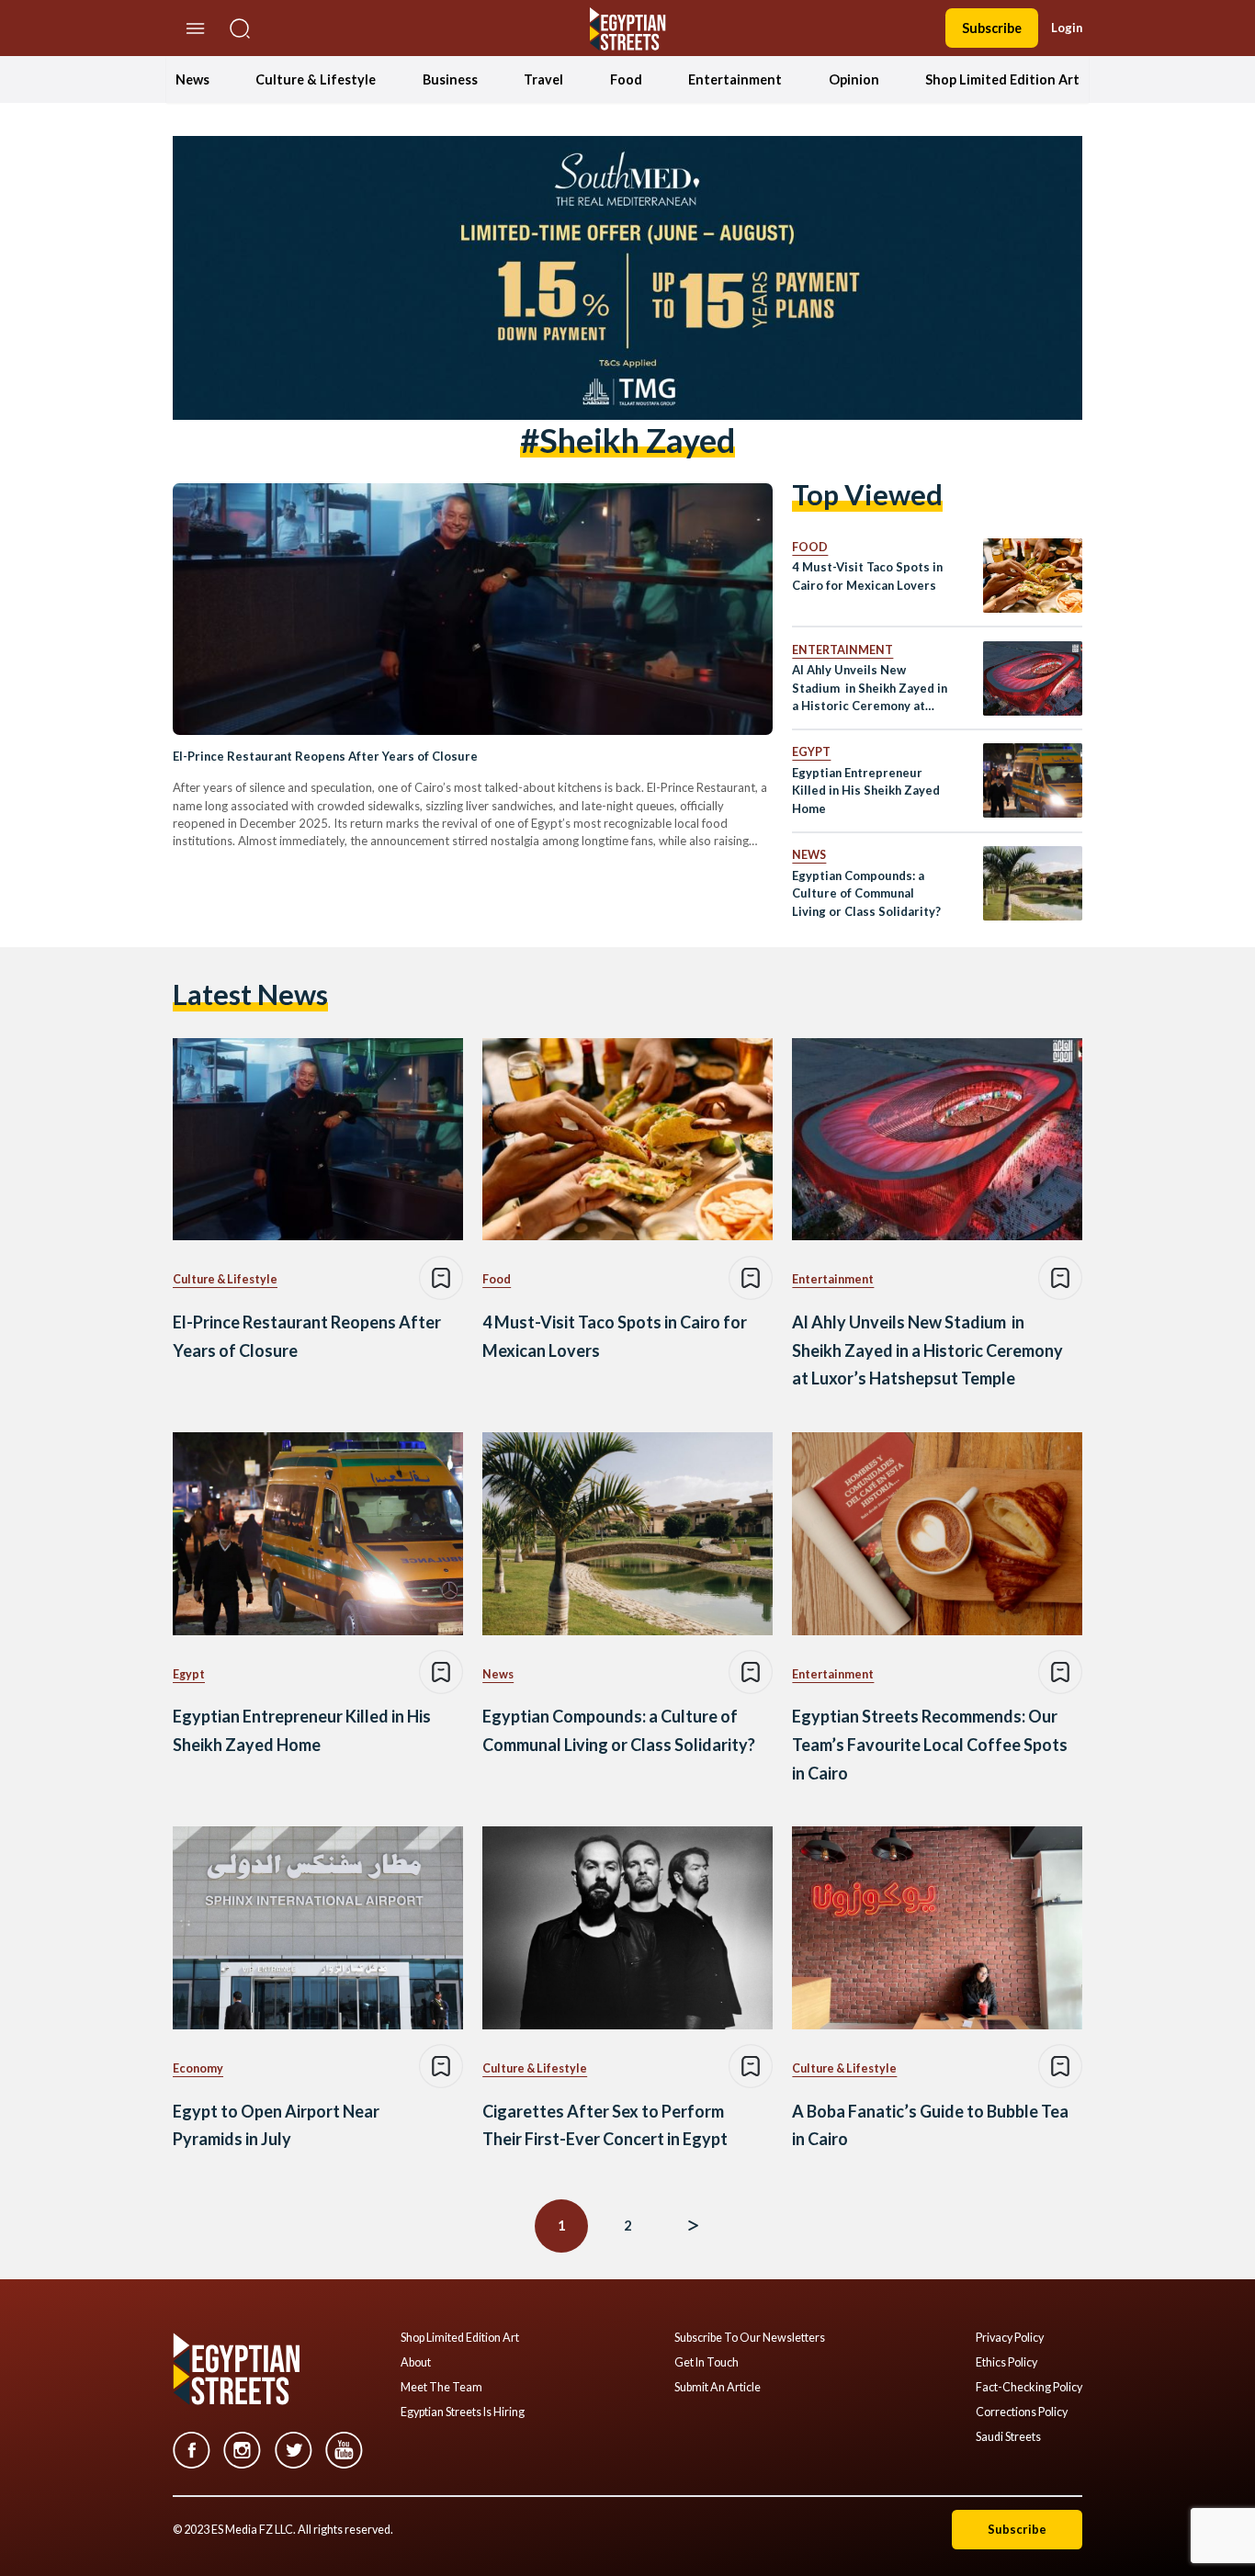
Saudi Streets (1008, 2437)
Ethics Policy (1006, 2363)
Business (450, 79)
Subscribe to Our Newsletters (750, 2338)
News (192, 79)
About (416, 2363)
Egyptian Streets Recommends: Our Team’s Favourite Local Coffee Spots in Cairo (930, 1744)
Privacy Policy (1010, 2338)
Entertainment (735, 79)
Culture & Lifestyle (316, 79)
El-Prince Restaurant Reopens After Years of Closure (325, 756)
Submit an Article (718, 2388)
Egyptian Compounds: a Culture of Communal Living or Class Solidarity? (866, 893)
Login (1067, 28)
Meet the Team (441, 2388)
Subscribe (992, 28)
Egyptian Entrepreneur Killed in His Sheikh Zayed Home (866, 791)
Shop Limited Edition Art (1002, 79)
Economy (198, 2068)
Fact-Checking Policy (1029, 2388)
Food (626, 79)
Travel (543, 79)
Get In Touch (707, 2363)
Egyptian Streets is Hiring (463, 2412)
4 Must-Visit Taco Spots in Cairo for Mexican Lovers (867, 576)
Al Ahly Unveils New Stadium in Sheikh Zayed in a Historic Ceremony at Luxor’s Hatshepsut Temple (870, 689)
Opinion (854, 79)
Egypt (811, 752)
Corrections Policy (1022, 2412)
